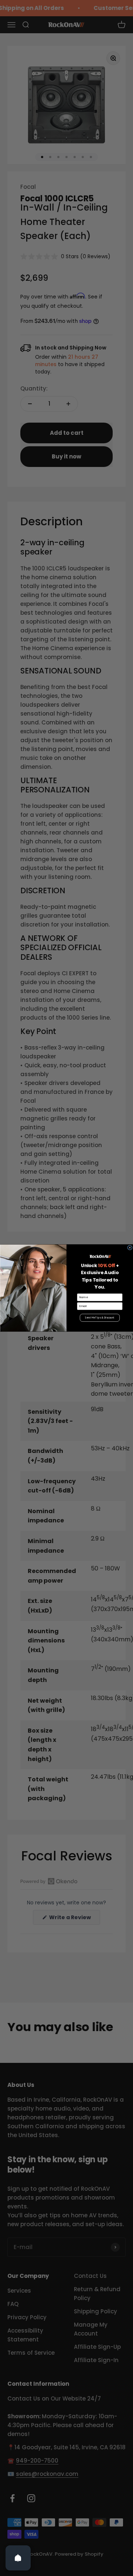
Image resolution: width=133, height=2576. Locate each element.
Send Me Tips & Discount (100, 1318)
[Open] (18, 2558)
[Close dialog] (130, 1248)
